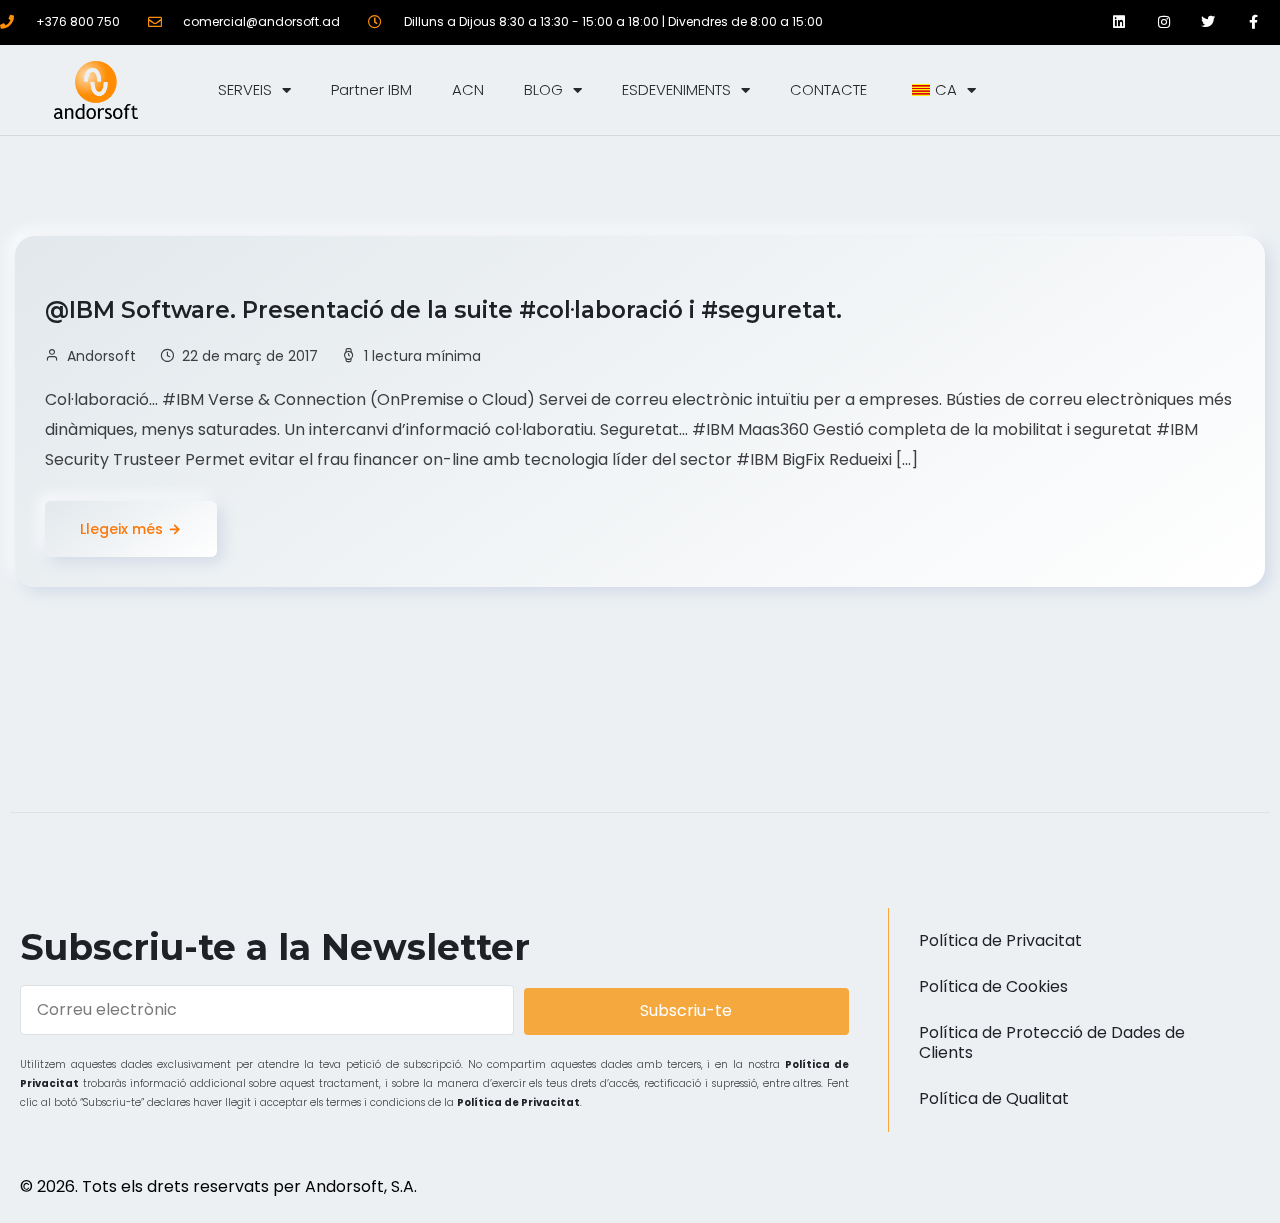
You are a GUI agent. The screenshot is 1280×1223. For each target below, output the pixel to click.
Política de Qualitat (994, 1098)
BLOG (543, 89)
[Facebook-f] (1253, 22)
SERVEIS (245, 89)
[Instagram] (1163, 22)
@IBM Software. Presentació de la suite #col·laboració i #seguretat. (446, 310)
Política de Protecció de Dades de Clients (1052, 1042)
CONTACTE (828, 89)
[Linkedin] (1119, 22)
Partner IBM (371, 89)
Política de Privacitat (518, 1102)
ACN (468, 89)
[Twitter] (1208, 22)
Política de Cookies (993, 986)
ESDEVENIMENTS (676, 89)
